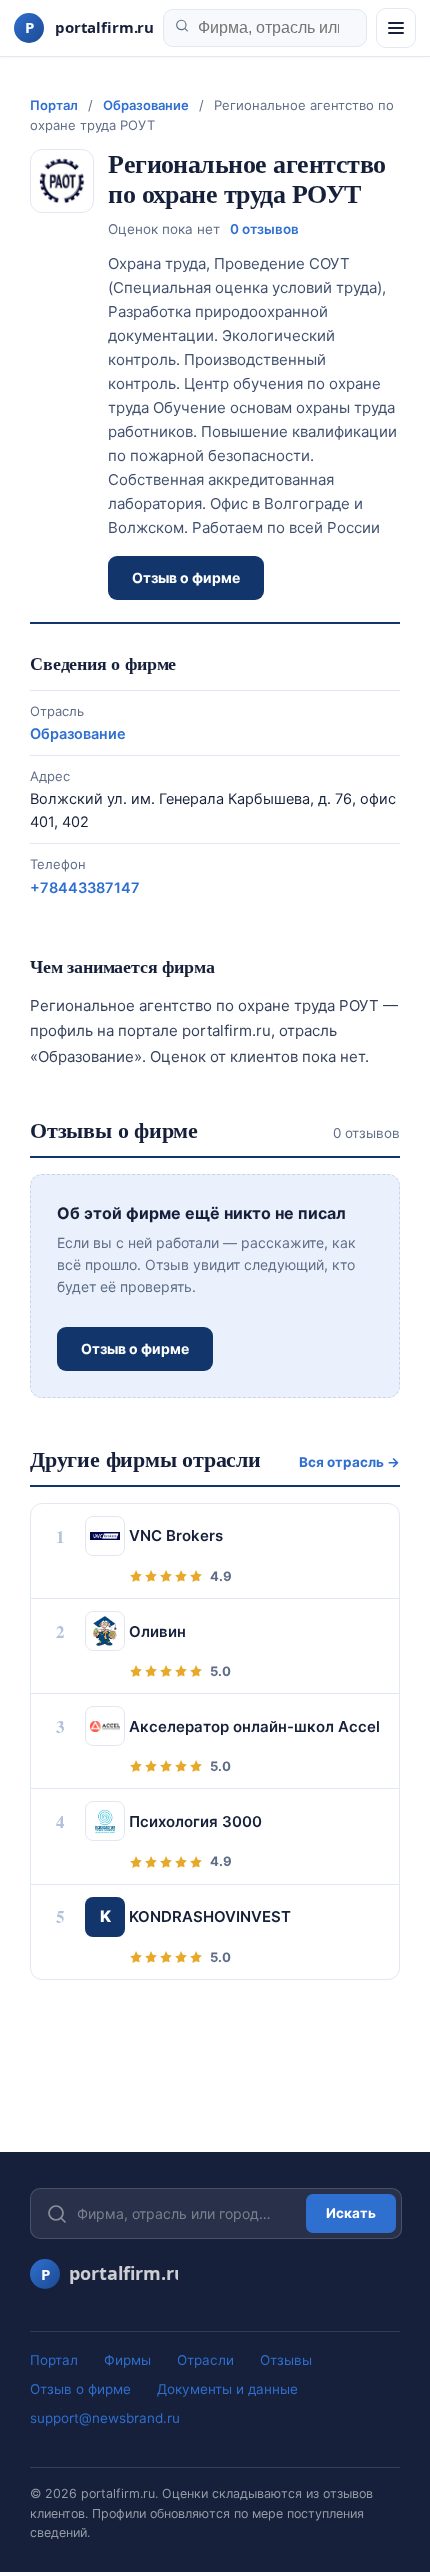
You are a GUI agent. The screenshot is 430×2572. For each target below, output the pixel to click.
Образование (146, 105)
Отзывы (286, 2360)
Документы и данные (227, 2389)
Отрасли (205, 2360)
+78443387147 (85, 888)
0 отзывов (264, 229)
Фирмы (127, 2360)
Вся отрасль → (349, 1462)
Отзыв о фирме (186, 577)
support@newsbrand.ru (105, 2418)
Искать (351, 2213)
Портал (54, 105)
